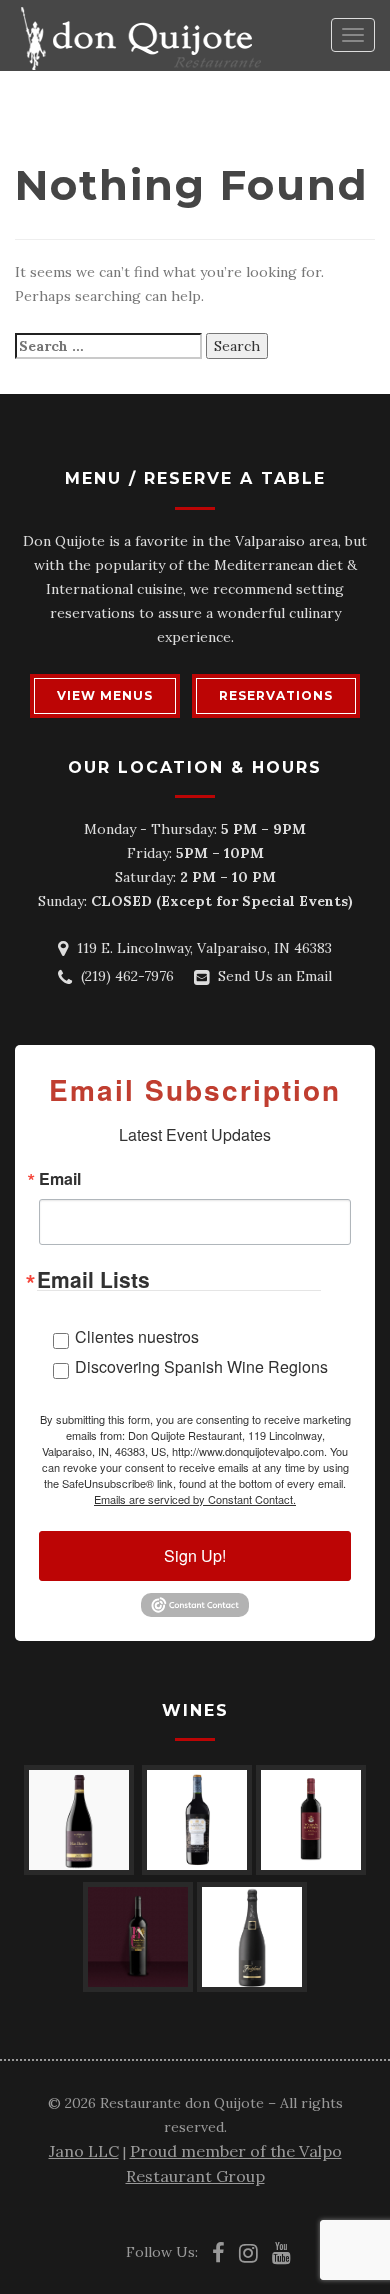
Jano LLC (84, 2151)
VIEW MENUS (105, 695)
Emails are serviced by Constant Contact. (195, 1499)
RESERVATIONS (276, 695)
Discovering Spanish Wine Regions (201, 1366)
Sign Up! (195, 1555)
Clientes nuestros (137, 1336)
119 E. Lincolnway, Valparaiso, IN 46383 (204, 948)
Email (60, 1179)
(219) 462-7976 (127, 976)
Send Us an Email (275, 976)
